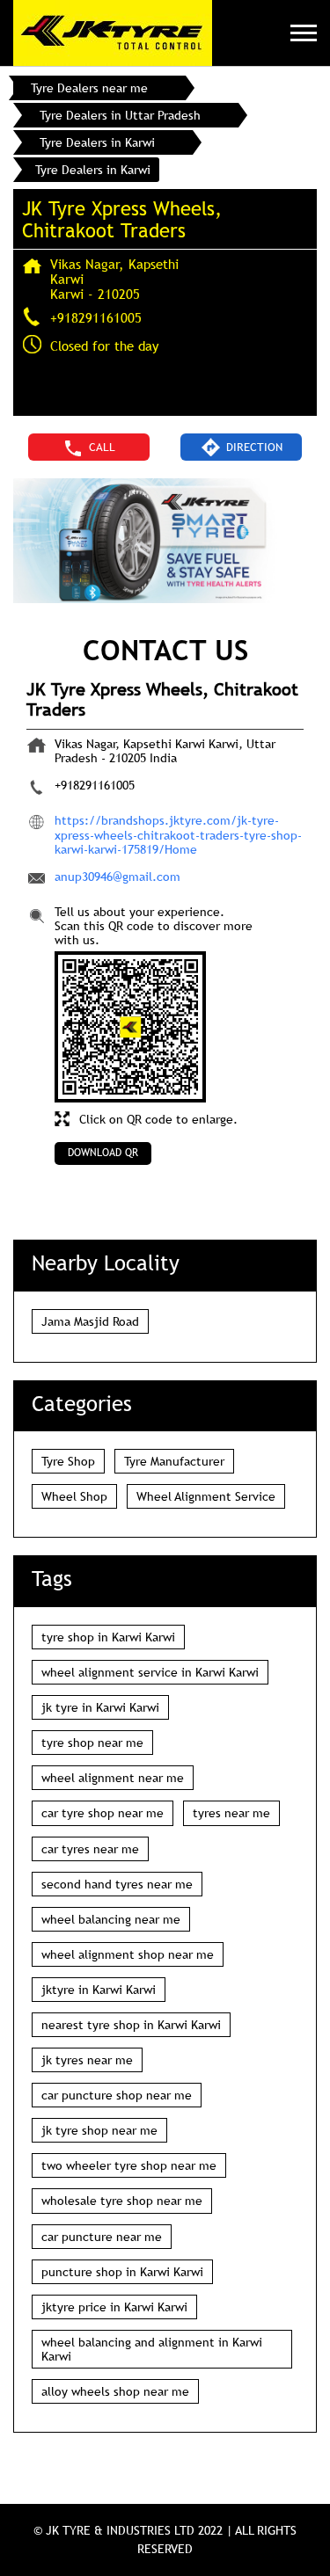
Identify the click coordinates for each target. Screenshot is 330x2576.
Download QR (103, 1153)
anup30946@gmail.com (117, 877)
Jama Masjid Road (90, 1321)
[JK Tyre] (113, 33)
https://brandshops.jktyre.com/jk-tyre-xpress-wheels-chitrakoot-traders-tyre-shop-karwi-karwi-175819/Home (178, 834)
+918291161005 (96, 317)
